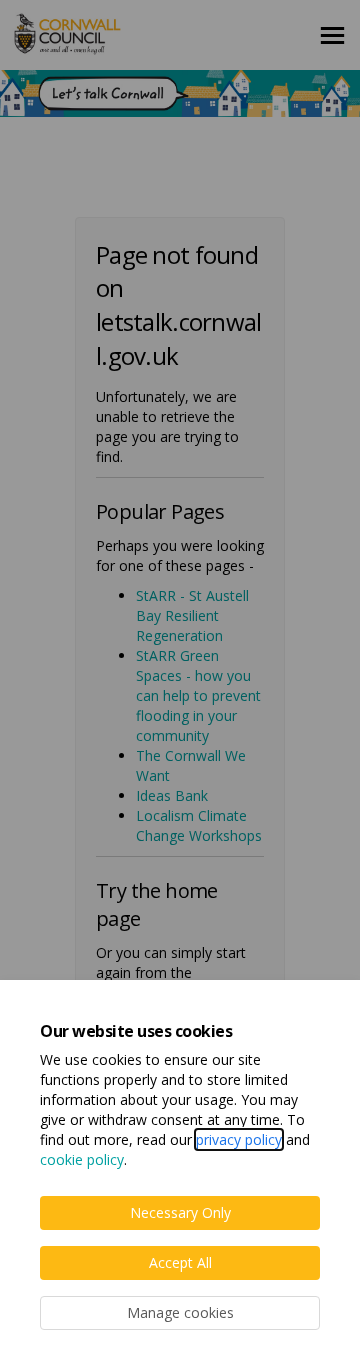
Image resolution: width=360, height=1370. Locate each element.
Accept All (180, 1262)
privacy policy (239, 1139)
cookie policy (82, 1159)
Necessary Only (180, 1212)
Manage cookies (180, 1312)
